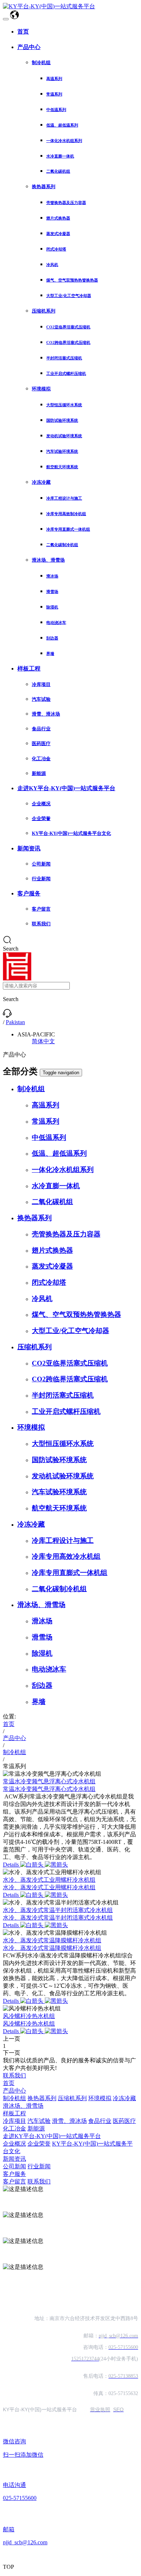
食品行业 (41, 729)
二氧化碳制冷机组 (62, 545)
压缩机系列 (44, 311)
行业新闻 (41, 879)
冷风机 (52, 265)
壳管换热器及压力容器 (66, 203)
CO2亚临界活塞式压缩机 (68, 327)
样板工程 (29, 669)
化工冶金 (41, 759)
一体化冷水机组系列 (64, 141)
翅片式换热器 (58, 218)
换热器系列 (44, 187)
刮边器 (52, 638)
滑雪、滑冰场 (46, 714)
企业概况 (41, 804)
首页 (23, 32)
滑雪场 (52, 592)
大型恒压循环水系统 (64, 405)
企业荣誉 (41, 818)
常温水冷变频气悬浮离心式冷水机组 (49, 1781)
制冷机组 (41, 63)
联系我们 (41, 924)
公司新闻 (41, 864)
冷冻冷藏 (41, 482)
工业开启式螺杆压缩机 (66, 373)
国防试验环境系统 (62, 420)
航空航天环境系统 (62, 467)
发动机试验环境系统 (64, 436)
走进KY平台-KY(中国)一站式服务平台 (66, 788)
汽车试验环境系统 (62, 451)
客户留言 (41, 909)
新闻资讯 (29, 848)
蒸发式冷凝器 (58, 234)
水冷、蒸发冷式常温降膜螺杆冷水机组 (52, 1940)
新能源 (39, 773)
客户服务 (29, 893)
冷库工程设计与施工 (64, 498)
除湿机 (52, 607)
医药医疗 (41, 743)
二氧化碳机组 (58, 171)
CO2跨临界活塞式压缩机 (68, 342)
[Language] (14, 17)
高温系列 (54, 79)
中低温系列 (56, 110)
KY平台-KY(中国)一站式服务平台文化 (71, 833)
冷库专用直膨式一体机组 (68, 529)
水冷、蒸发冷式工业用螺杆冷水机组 (49, 1880)
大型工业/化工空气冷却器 (69, 296)
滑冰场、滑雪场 (48, 560)
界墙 (50, 654)
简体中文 (43, 1041)
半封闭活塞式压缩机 (64, 358)
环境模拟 (41, 389)
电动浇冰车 (56, 623)
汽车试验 (41, 699)
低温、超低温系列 (62, 125)
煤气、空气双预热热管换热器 (72, 280)
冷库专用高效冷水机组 (66, 1556)
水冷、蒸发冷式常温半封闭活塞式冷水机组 (58, 1910)
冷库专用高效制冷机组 (66, 514)
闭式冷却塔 (56, 249)
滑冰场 (52, 576)
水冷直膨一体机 (60, 156)
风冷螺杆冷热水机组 (29, 2016)
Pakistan (15, 1022)
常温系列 (54, 94)
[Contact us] (7, 1016)
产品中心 (29, 47)
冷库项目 (41, 684)
